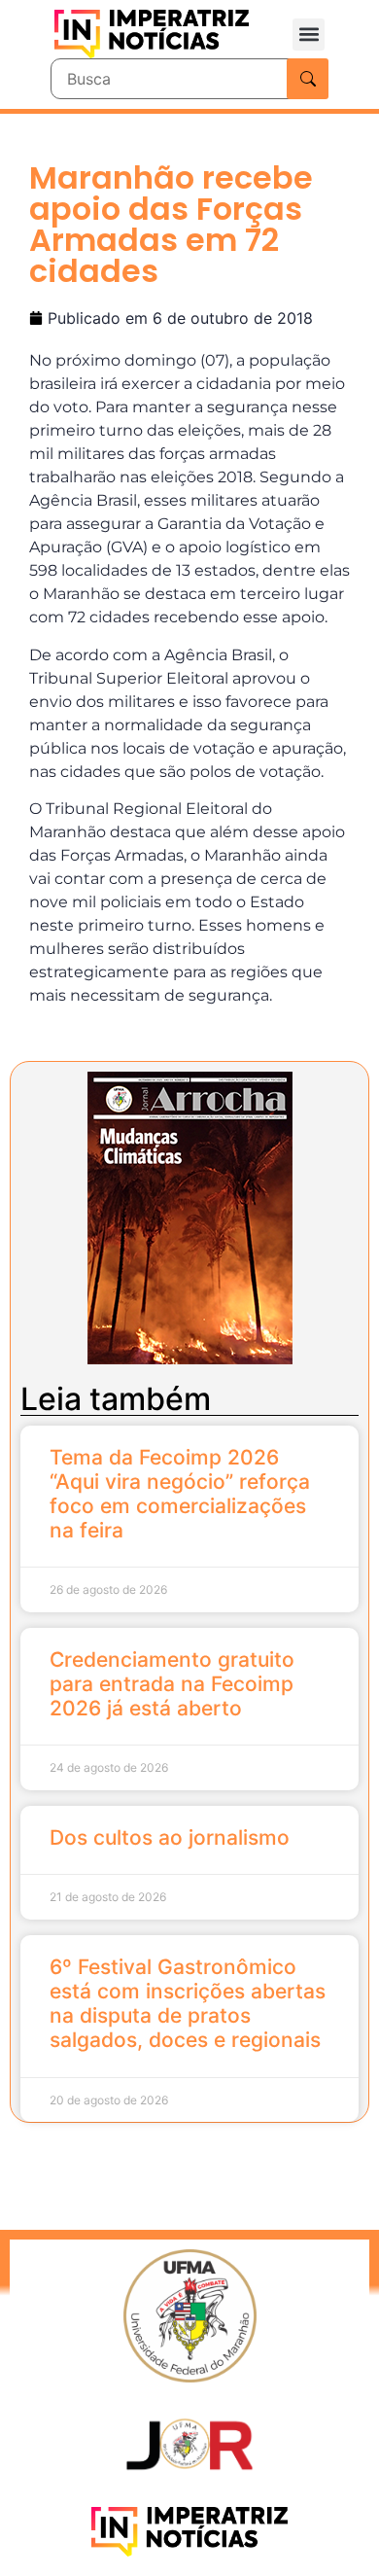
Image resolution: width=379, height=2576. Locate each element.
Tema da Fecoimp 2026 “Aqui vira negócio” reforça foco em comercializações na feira (180, 1494)
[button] (309, 35)
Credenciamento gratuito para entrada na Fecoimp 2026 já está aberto (172, 1684)
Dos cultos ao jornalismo (170, 1837)
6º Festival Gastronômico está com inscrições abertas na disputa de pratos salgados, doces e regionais (188, 2004)
